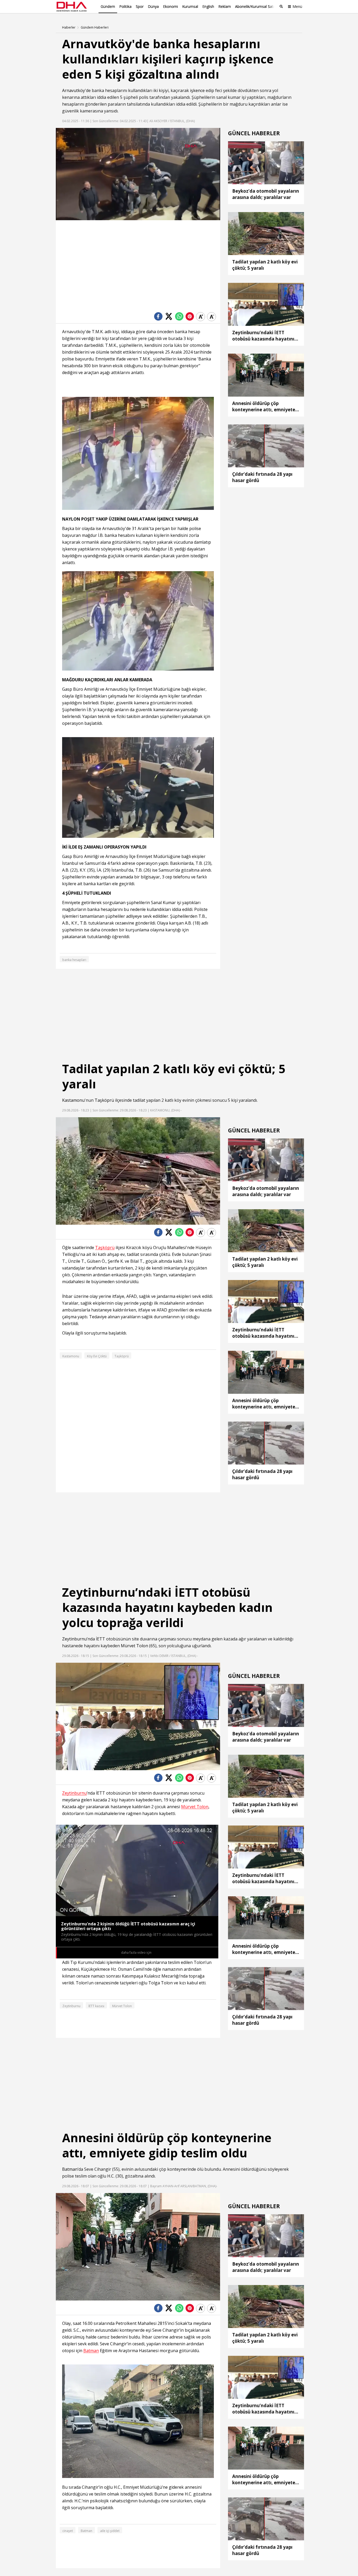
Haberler (69, 28)
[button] (72, 216)
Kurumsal (190, 6)
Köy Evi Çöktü (97, 1356)
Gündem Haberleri (95, 28)
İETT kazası (96, 2006)
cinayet (68, 2531)
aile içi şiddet (110, 2531)
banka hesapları (74, 960)
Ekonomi (170, 6)
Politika (125, 6)
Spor (140, 6)
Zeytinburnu (74, 1639)
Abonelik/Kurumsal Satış (256, 6)
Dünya (153, 6)
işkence (197, 90)
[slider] (149, 216)
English (208, 6)
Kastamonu (73, 1100)
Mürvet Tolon (134, 1646)
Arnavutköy (74, 90)
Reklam (225, 6)
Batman (70, 2169)
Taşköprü (104, 1100)
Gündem (108, 6)
